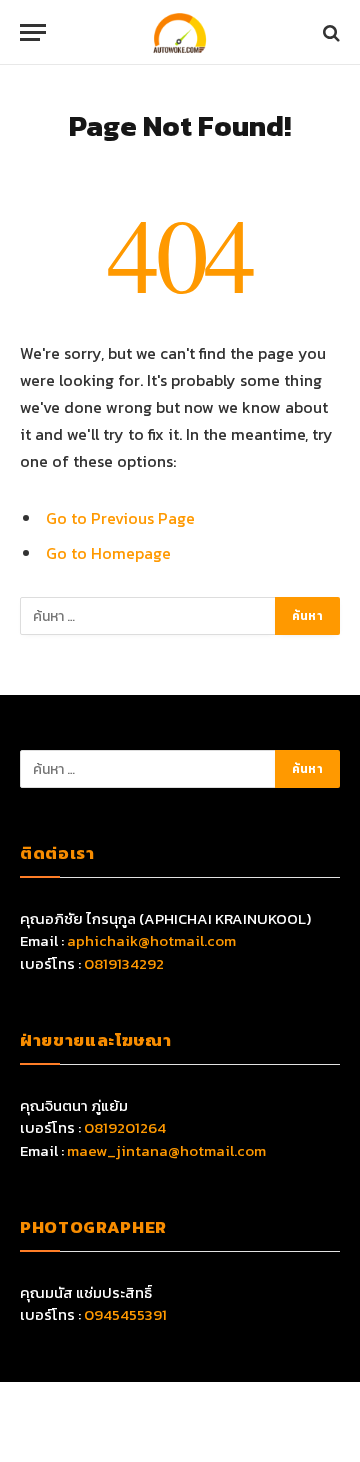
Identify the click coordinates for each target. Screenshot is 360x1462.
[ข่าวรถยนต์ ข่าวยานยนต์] (180, 32)
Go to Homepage (108, 553)
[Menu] (33, 32)
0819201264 (125, 1127)
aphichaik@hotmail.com (151, 940)
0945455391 (125, 1314)
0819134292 (124, 963)
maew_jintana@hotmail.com (166, 1150)
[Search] (329, 32)
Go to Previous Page (120, 518)
